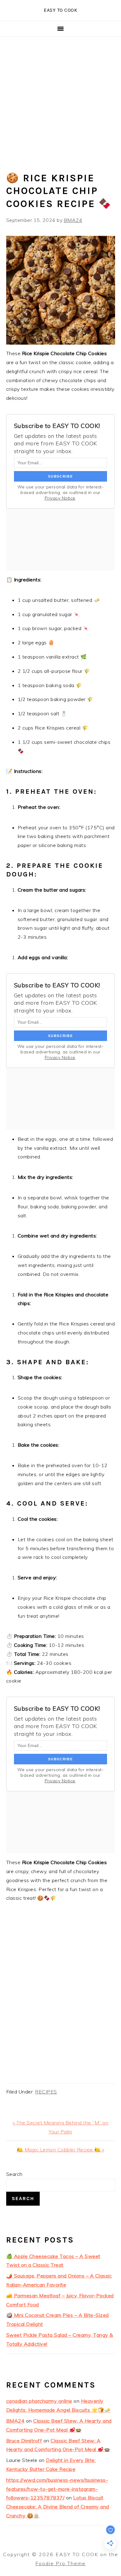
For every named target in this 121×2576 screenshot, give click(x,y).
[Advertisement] (60, 100)
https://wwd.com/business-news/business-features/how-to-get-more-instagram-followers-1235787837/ (57, 2489)
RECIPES (46, 2092)
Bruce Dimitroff (24, 2441)
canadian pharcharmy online (39, 2401)
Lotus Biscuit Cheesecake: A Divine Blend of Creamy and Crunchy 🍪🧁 (58, 2507)
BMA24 (16, 2421)
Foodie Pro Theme (60, 2563)
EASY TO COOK (60, 10)
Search (14, 2174)
